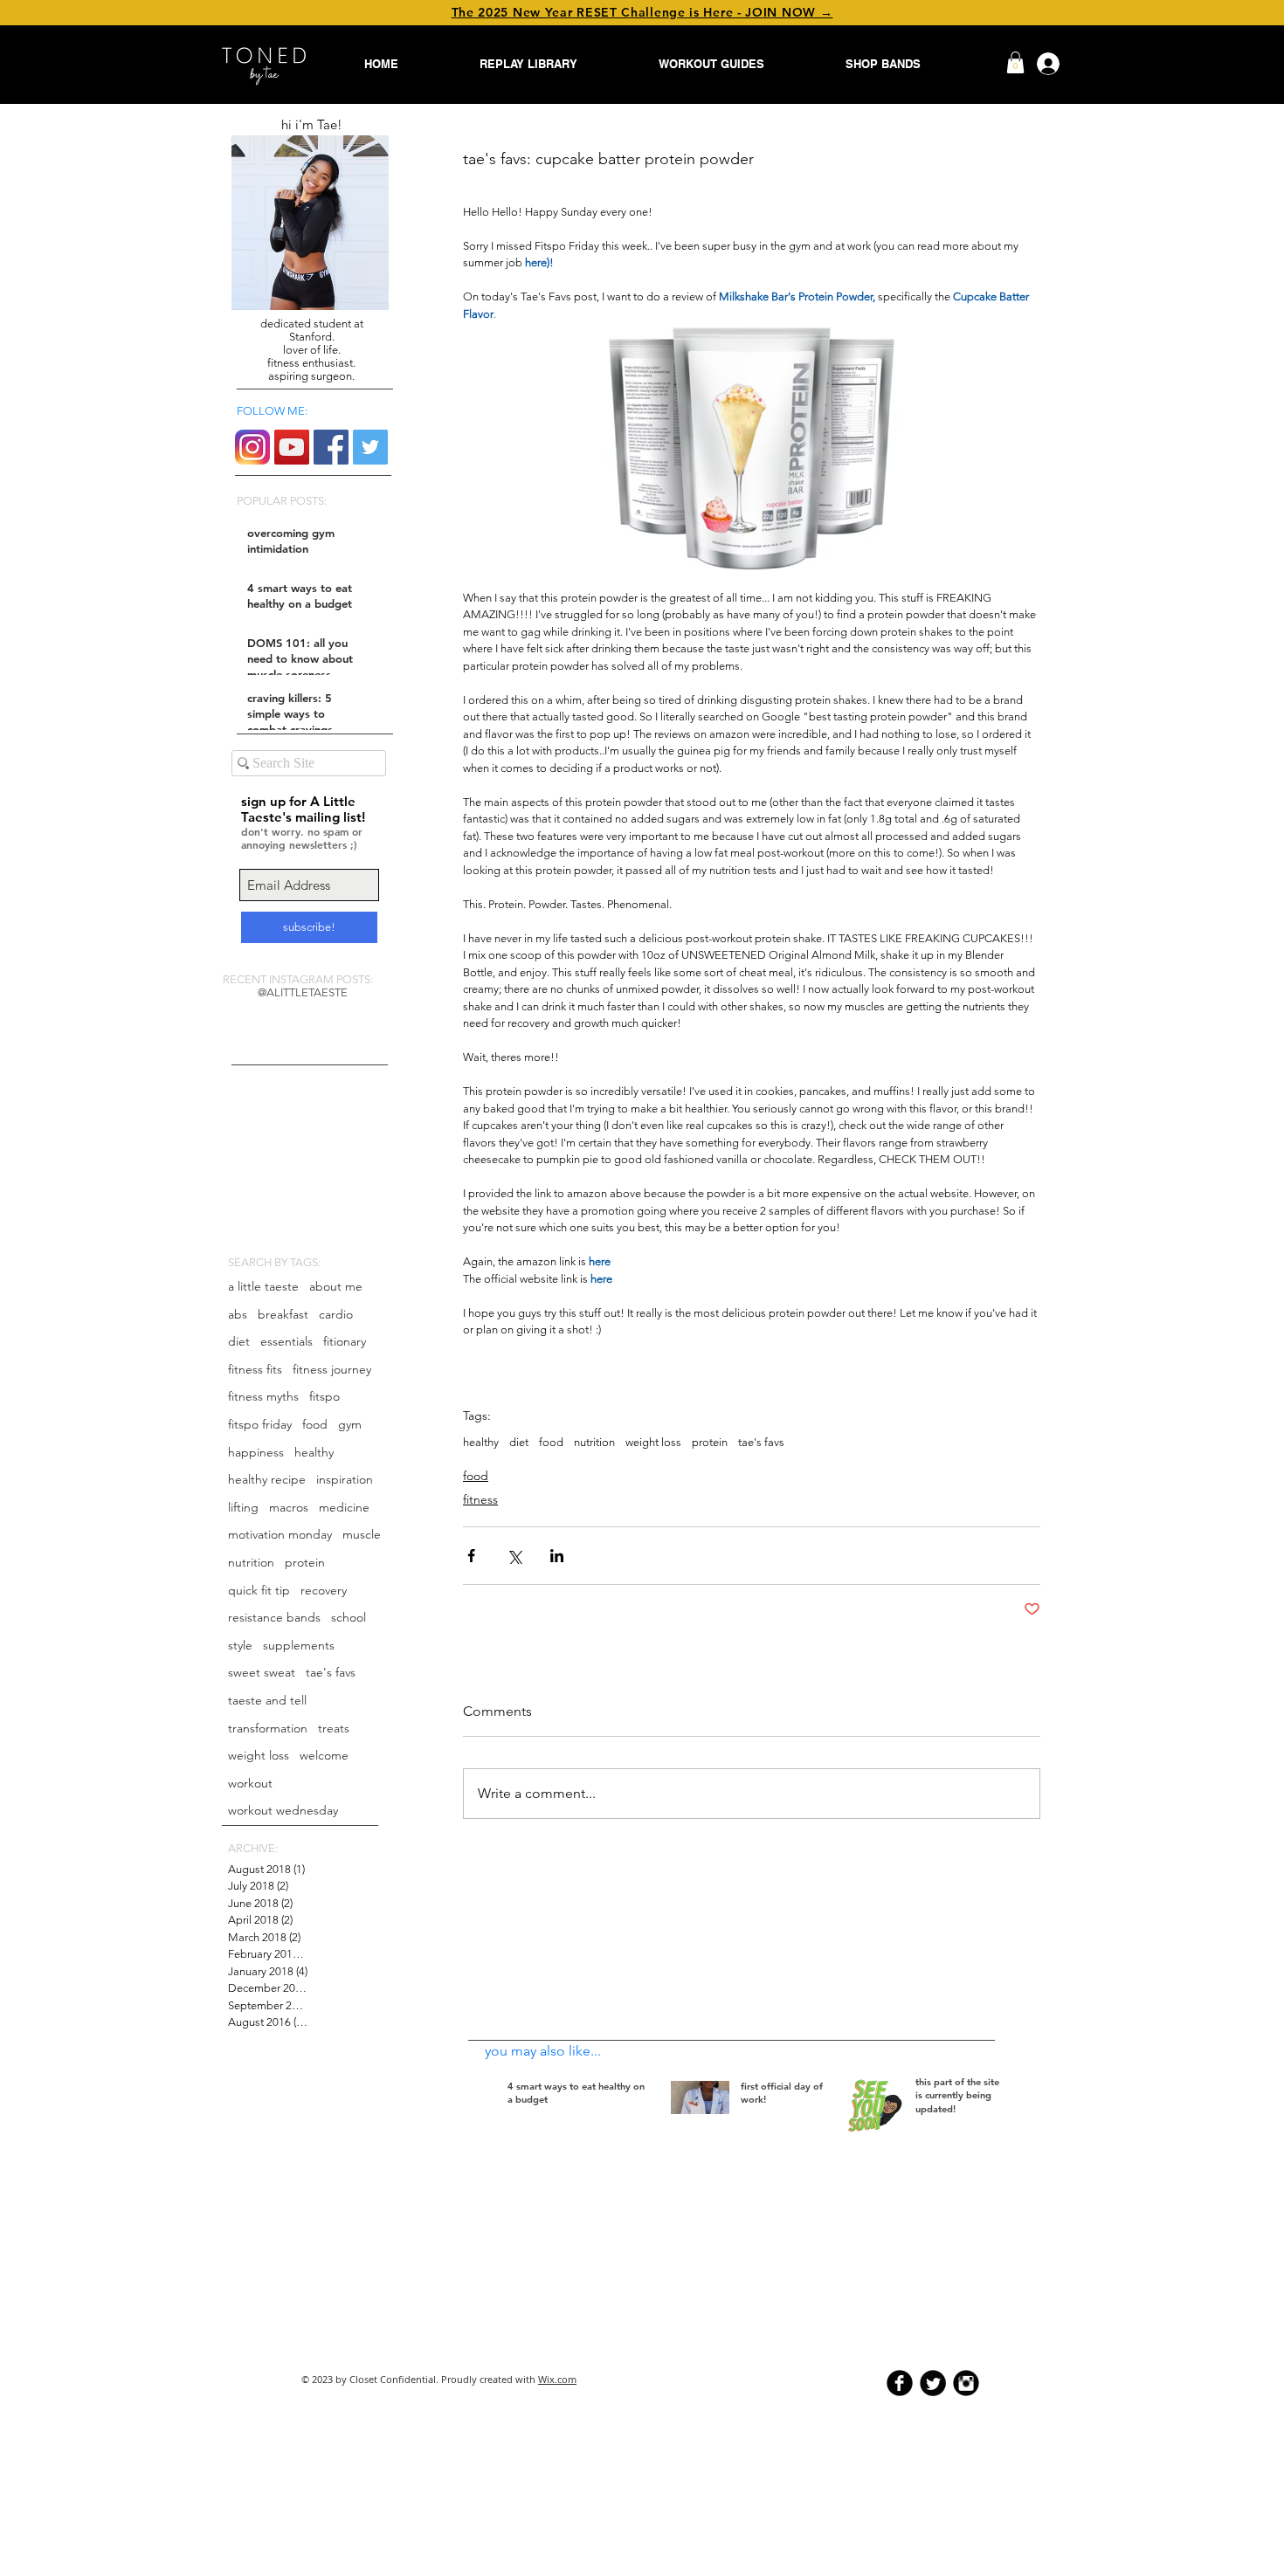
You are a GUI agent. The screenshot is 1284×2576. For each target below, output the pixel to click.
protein (305, 1562)
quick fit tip (259, 1590)
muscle (362, 1534)
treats (334, 1728)
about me (336, 1286)
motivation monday (280, 1534)
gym (350, 1424)
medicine (344, 1507)
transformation (268, 1728)
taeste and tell (267, 1700)
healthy (314, 1452)
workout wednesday (283, 1810)
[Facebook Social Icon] (331, 447)
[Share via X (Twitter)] (514, 1556)
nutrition (251, 1562)
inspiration (345, 1479)
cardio (336, 1314)
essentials (286, 1341)
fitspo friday (260, 1424)
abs (238, 1314)
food (315, 1424)
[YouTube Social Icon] (292, 447)
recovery (324, 1590)
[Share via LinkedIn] (557, 1556)
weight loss (259, 1755)
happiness (256, 1452)
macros (289, 1507)
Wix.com (557, 2379)
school (349, 1617)
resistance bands (274, 1617)
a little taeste (263, 1286)
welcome (324, 1755)
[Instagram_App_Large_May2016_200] (252, 447)
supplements (299, 1645)
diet (239, 1341)
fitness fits (255, 1369)
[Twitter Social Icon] (370, 447)
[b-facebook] (900, 2383)
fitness (480, 1499)
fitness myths (263, 1396)
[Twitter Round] (933, 2383)
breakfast (283, 1314)
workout (250, 1783)
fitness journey (332, 1369)
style (240, 1645)
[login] (1042, 64)
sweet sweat (262, 1672)
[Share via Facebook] (471, 1556)
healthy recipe (267, 1479)
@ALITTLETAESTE (303, 992)
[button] (1015, 62)
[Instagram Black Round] (966, 2383)
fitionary (345, 1341)
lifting (243, 1507)
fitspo (324, 1396)
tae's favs (331, 1672)
